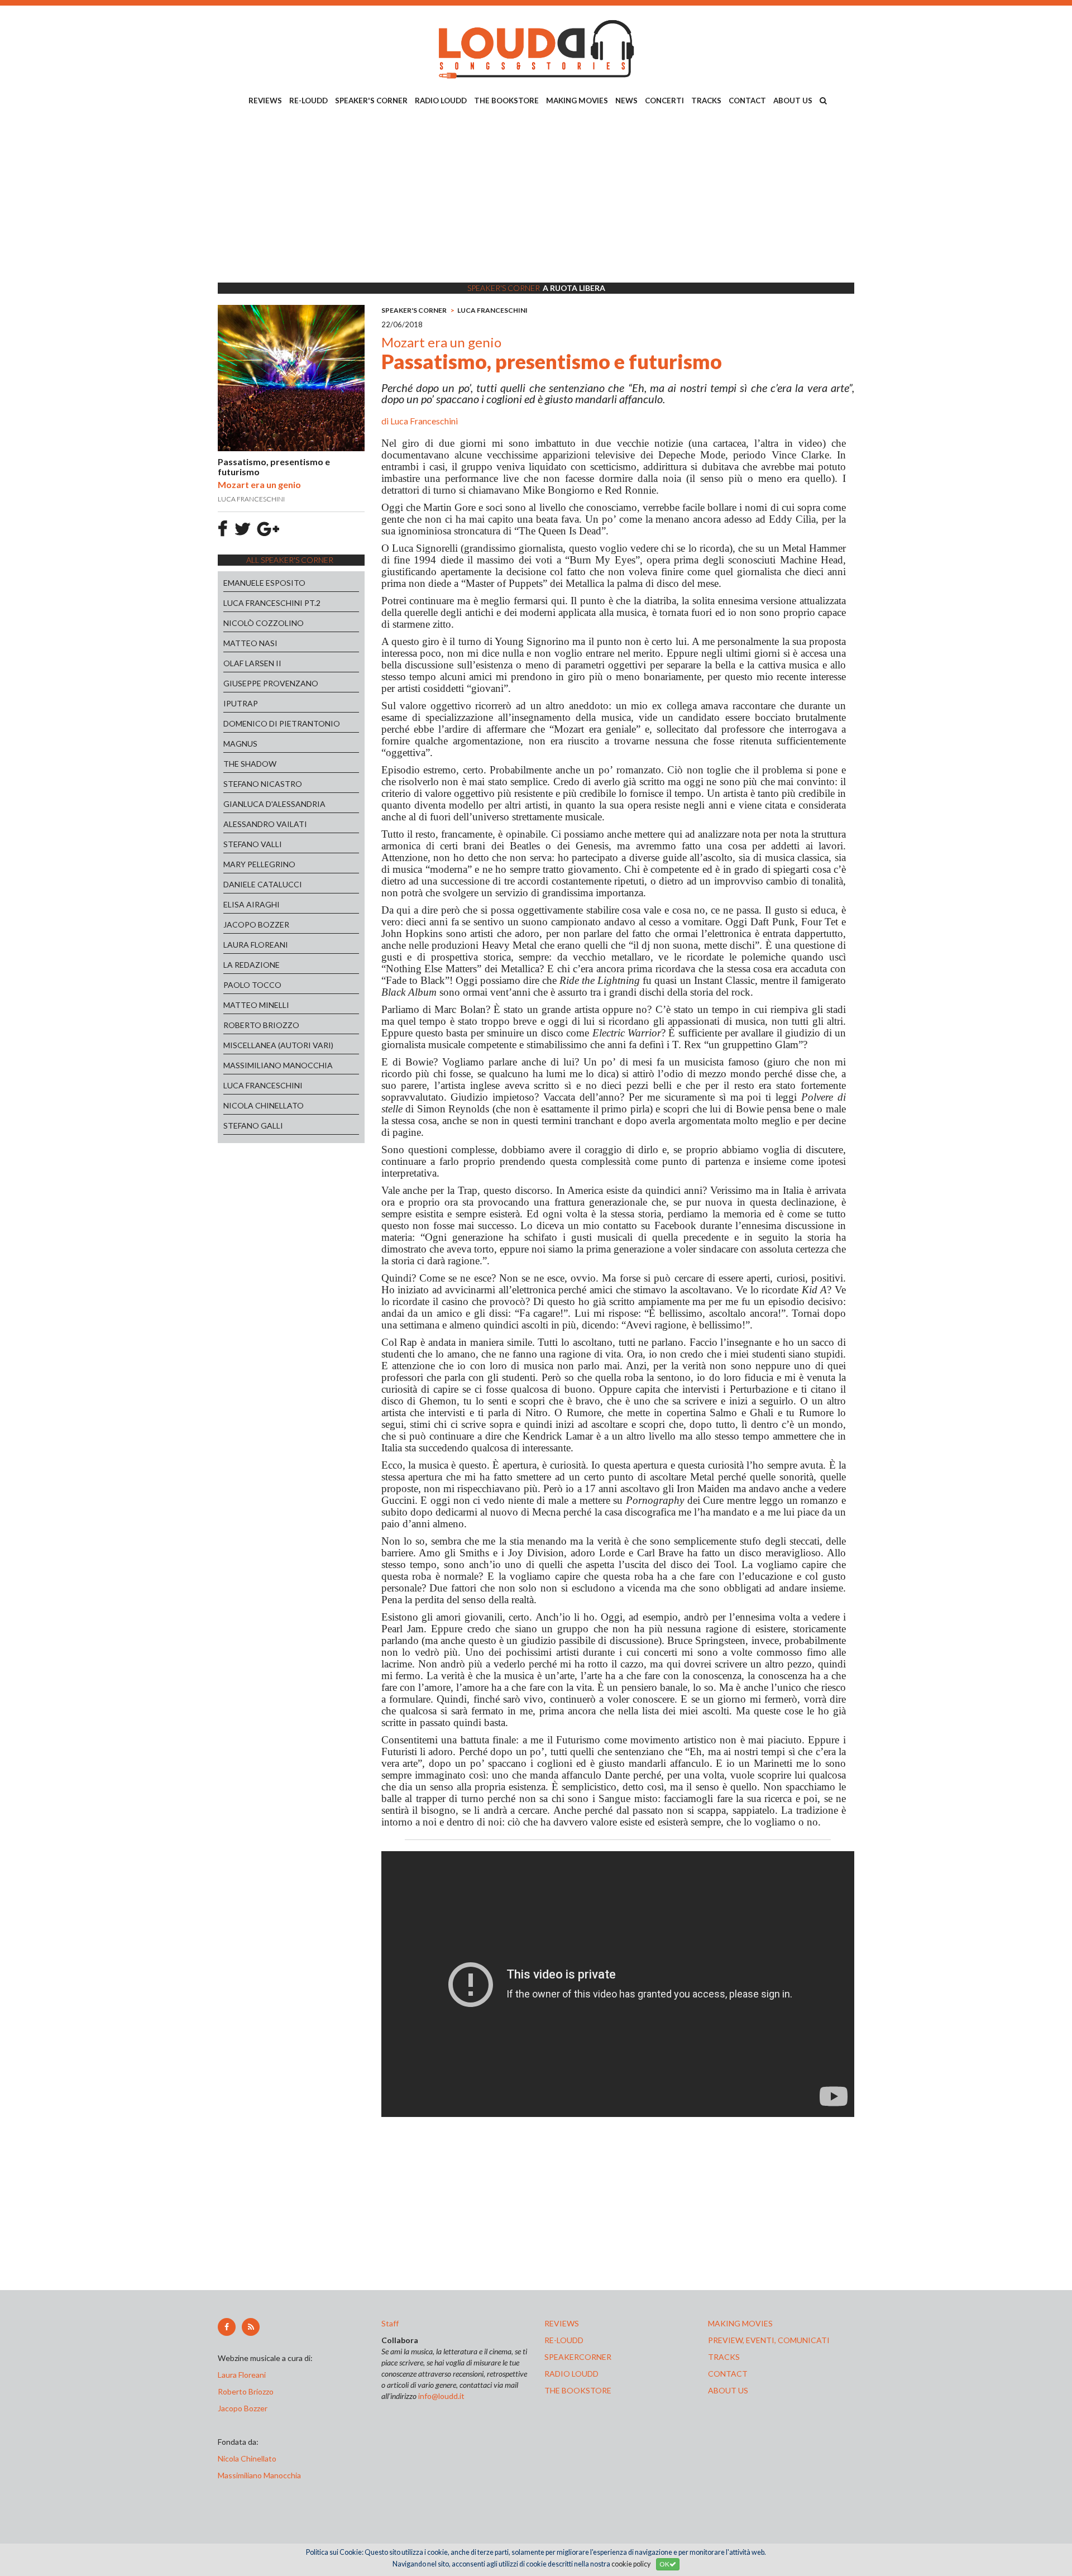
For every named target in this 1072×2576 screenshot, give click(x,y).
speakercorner (578, 2357)
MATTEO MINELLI (256, 1005)
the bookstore (578, 2390)
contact (728, 2374)
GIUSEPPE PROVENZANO (271, 683)
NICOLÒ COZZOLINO (264, 623)
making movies (740, 2323)
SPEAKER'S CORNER (371, 101)
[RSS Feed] (251, 2327)
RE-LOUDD (308, 101)
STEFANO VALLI (253, 844)
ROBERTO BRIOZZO (261, 1025)
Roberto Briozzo (246, 2391)
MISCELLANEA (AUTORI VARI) (278, 1045)
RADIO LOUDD (441, 101)
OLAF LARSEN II (252, 663)
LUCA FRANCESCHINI (263, 1085)
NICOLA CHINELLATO (264, 1105)
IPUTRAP (241, 703)
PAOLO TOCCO (252, 985)
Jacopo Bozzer (243, 2408)
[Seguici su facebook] (227, 2327)
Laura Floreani (243, 2375)
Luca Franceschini (424, 421)
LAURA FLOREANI (256, 945)
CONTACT (747, 101)
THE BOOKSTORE (506, 101)
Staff (390, 2323)
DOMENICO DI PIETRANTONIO (282, 723)
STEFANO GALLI (253, 1125)
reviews (562, 2323)
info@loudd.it (441, 2396)
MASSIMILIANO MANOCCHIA (278, 1065)
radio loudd (571, 2374)
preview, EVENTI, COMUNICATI (769, 2340)
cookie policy (631, 2564)
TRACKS (706, 101)
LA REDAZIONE (252, 965)
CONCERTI (664, 101)
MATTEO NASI (250, 643)
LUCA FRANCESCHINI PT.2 (272, 603)
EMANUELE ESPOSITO (264, 583)
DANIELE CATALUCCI (263, 884)
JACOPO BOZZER (256, 924)
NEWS (626, 101)
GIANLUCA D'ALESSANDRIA (274, 804)
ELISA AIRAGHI (252, 904)
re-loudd (564, 2340)
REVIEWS (265, 101)
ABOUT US (793, 101)
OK (664, 2564)
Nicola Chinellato (247, 2458)
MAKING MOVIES (577, 101)
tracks (724, 2357)
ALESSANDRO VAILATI (265, 824)
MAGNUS (240, 744)
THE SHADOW (250, 764)
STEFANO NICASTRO (263, 784)
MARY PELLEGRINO (259, 864)
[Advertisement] (536, 196)
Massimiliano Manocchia (259, 2475)
